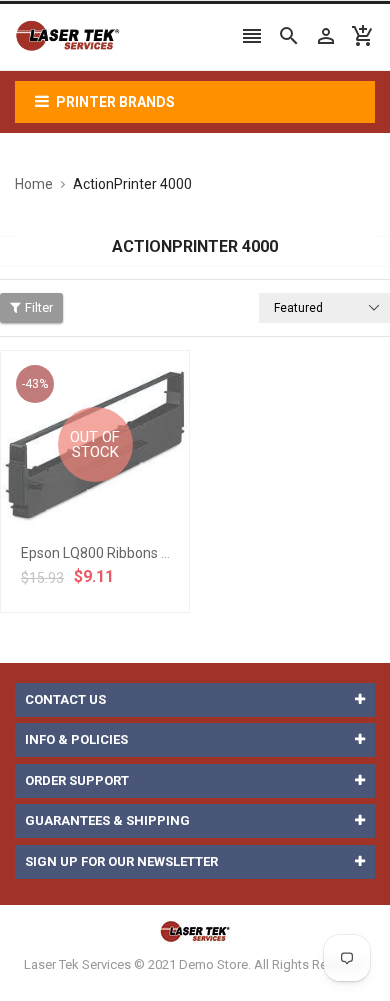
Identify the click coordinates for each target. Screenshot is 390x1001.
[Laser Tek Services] (195, 931)
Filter (39, 307)
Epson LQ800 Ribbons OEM (106, 553)
